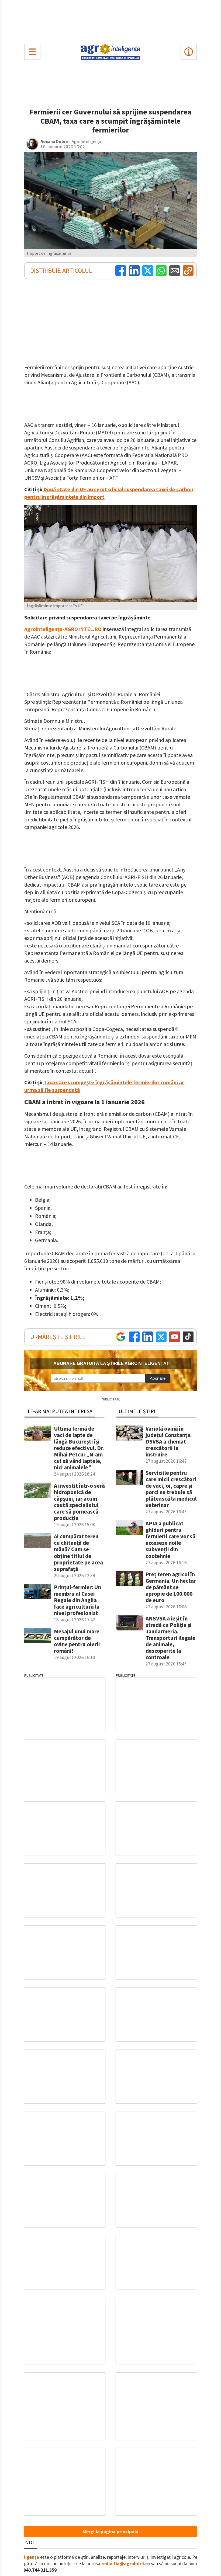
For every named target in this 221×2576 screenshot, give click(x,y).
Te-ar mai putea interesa (60, 1411)
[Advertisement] (110, 20)
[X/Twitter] (161, 1337)
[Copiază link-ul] (188, 271)
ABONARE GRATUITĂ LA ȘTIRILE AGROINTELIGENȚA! (111, 1363)
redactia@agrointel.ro (126, 2564)
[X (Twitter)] (148, 271)
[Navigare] (32, 52)
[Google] (121, 1337)
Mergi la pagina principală (110, 2532)
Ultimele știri (137, 1411)
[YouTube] (175, 1337)
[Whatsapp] (161, 271)
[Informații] (189, 52)
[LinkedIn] (134, 271)
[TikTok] (188, 1337)
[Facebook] (121, 271)
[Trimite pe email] (175, 271)
